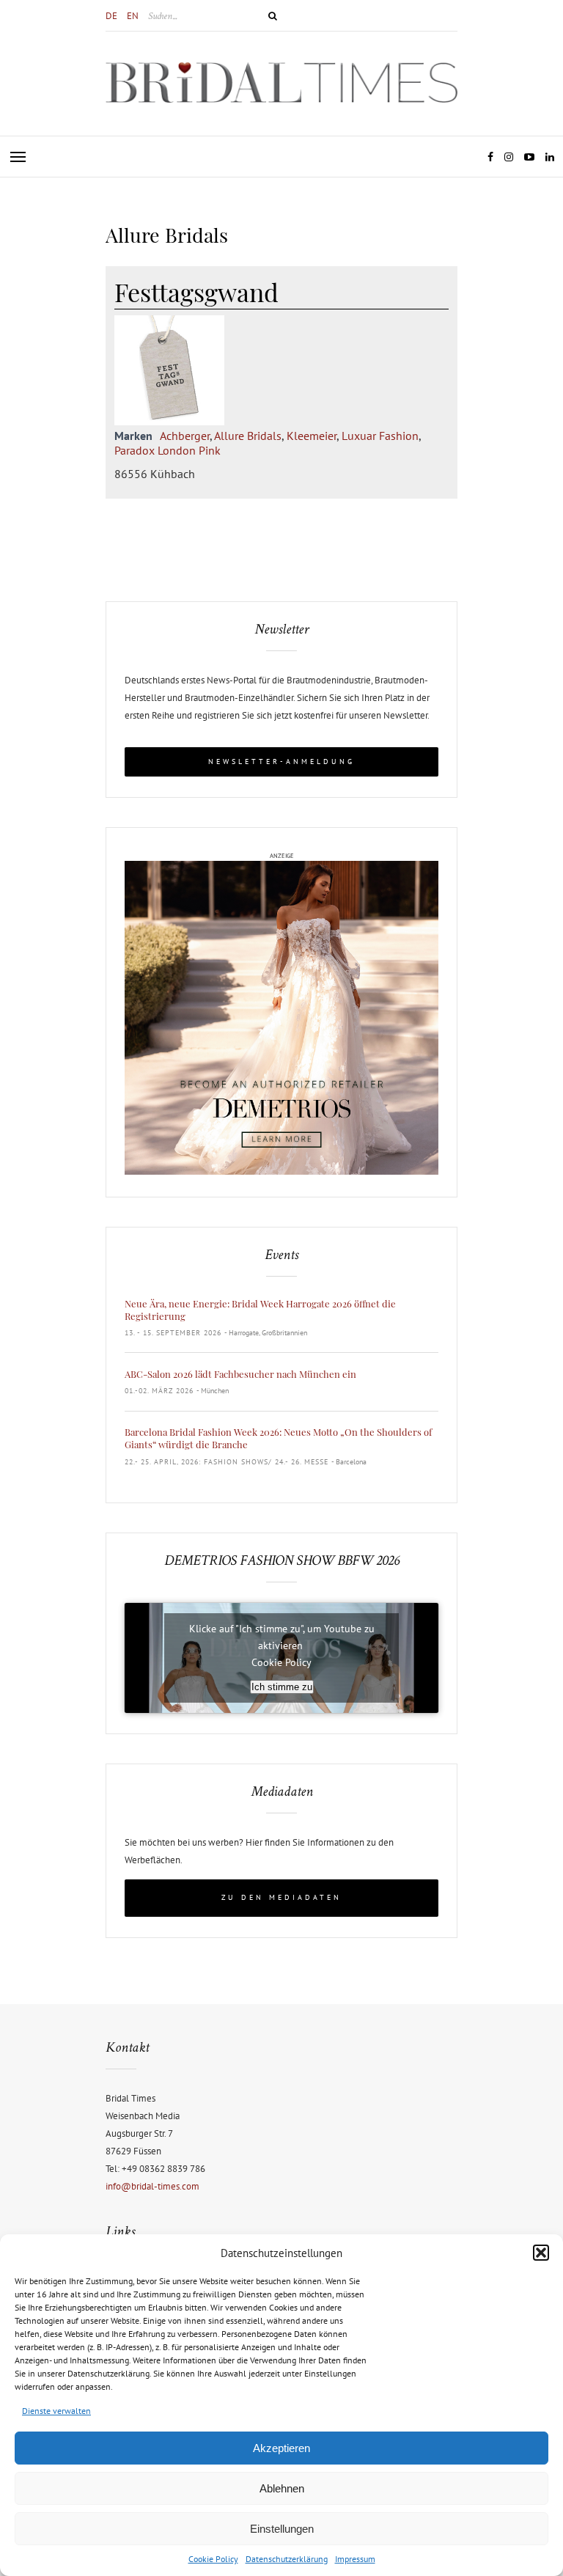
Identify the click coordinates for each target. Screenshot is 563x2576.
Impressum (355, 2559)
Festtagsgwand (196, 292)
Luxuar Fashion (380, 436)
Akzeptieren (281, 2448)
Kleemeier (312, 436)
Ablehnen (282, 2488)
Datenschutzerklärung (287, 2559)
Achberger (185, 436)
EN (133, 16)
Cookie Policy (213, 2559)
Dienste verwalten (56, 2411)
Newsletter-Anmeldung (281, 762)
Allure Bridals (248, 436)
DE (111, 16)
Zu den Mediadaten (281, 1897)
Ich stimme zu (282, 1687)
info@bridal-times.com (152, 2186)
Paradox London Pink (168, 450)
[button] (541, 2253)
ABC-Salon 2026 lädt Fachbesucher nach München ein (240, 1374)
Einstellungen (282, 2529)
